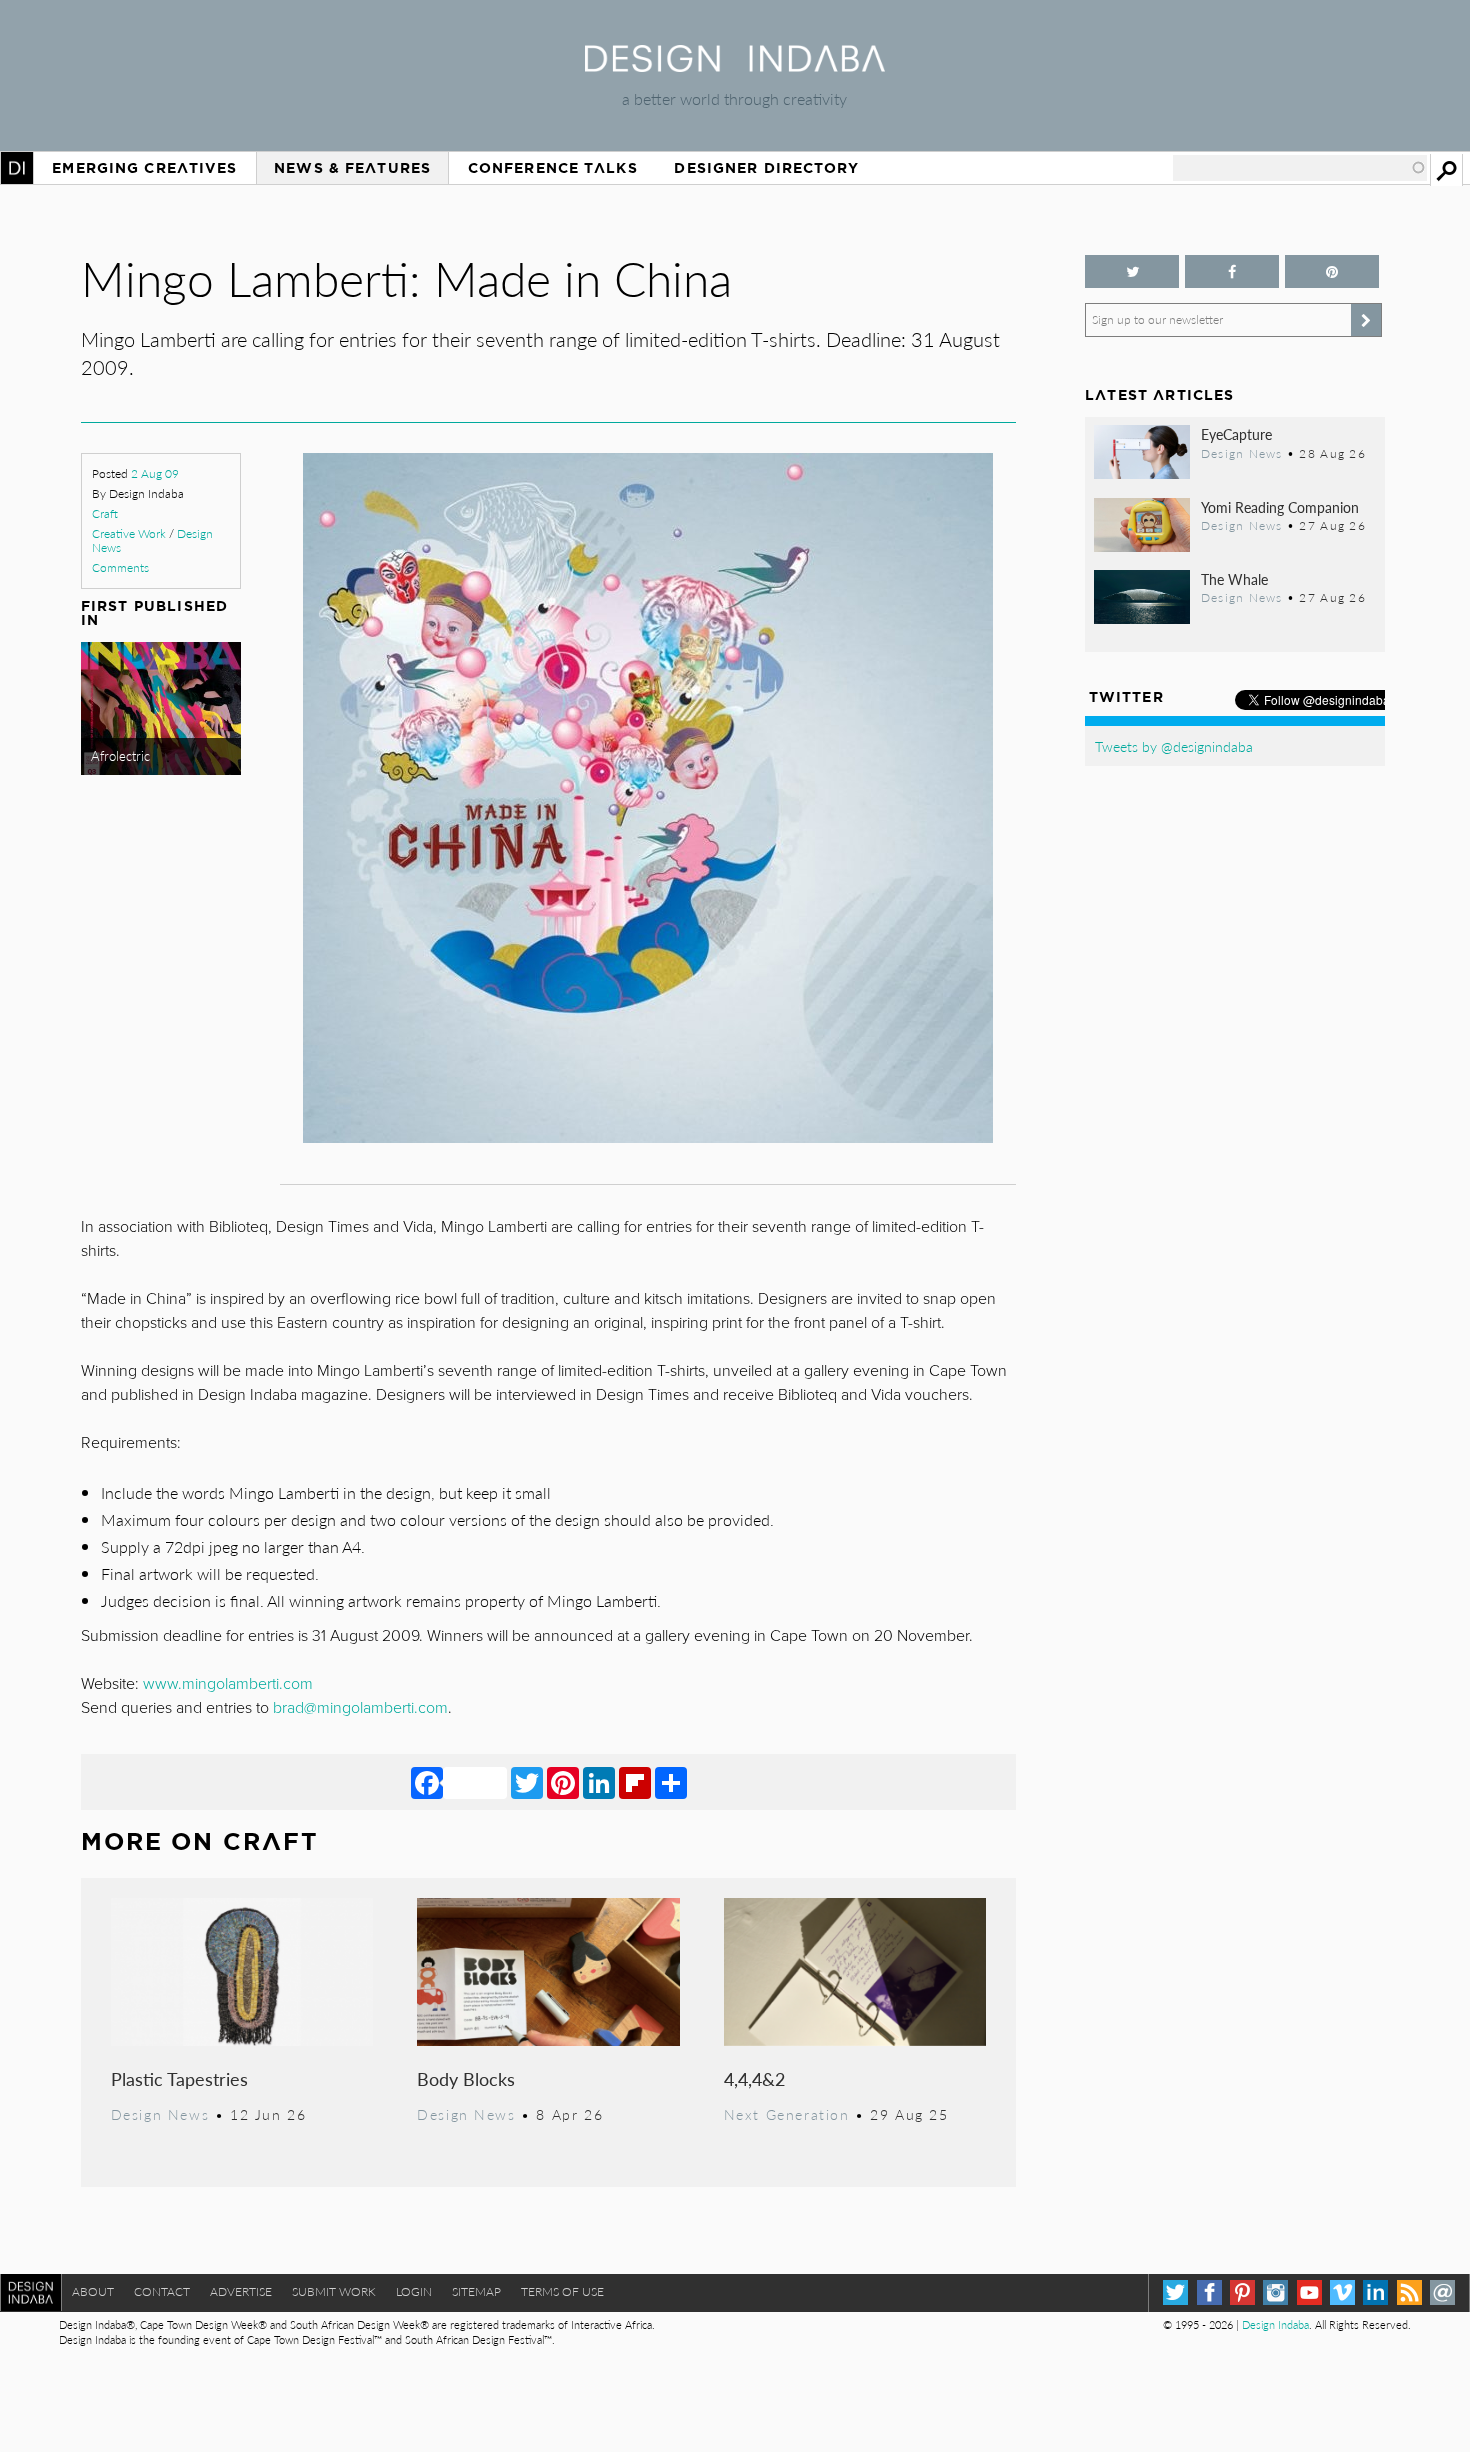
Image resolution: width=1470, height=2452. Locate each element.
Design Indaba (1275, 2324)
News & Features (352, 168)
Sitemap (476, 2291)
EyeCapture (1236, 434)
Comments (120, 567)
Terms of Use (562, 2291)
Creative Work (129, 533)
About (93, 2291)
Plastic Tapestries (179, 2078)
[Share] (671, 1782)
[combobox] (1300, 168)
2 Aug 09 (155, 473)
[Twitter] (527, 1782)
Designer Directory (766, 168)
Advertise (241, 2291)
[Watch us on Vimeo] (1342, 2292)
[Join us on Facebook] (1232, 271)
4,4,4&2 (754, 2078)
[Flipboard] (635, 1782)
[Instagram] (1275, 2292)
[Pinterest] (563, 1782)
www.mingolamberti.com (228, 1684)
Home (17, 168)
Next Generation (787, 2114)
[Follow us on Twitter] (1132, 271)
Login (414, 2291)
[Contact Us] (1442, 2292)
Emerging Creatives (144, 168)
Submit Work (334, 2291)
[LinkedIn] (599, 1782)
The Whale (1234, 579)
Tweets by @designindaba (1174, 746)
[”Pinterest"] (1332, 271)
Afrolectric (120, 756)
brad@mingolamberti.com (360, 1708)
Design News (160, 2114)
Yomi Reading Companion (1280, 507)
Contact (162, 2291)
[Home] (735, 65)
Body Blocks (466, 2078)
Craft (105, 513)
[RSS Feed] (1409, 2292)
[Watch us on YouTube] (1309, 2292)
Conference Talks (553, 168)
